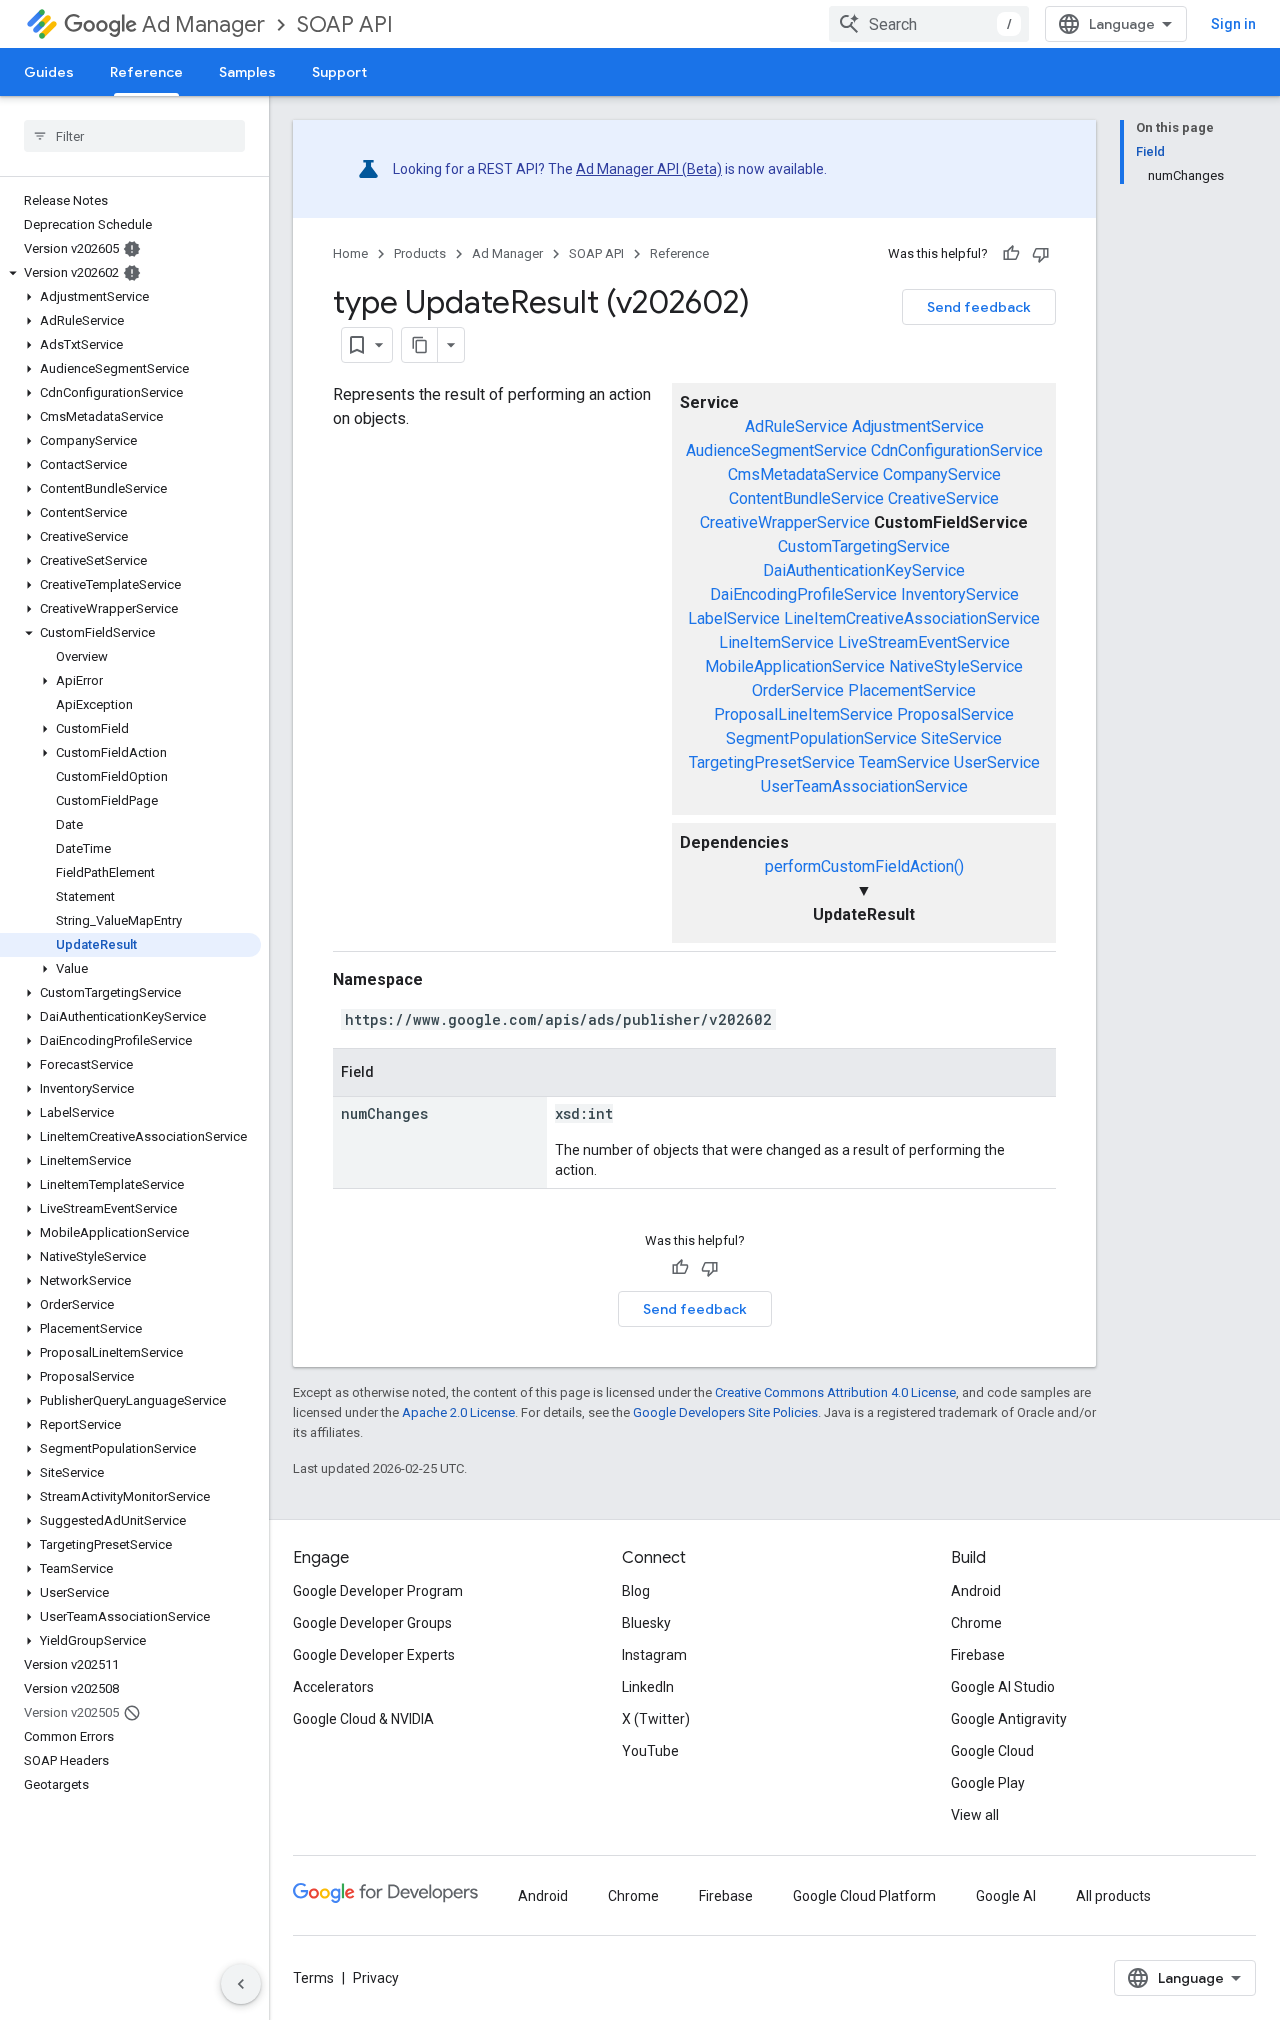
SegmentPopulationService (821, 738)
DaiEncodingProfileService (803, 594)
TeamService (904, 762)
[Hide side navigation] (241, 1984)
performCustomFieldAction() (864, 866)
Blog (636, 1591)
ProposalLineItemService (803, 714)
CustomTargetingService (864, 546)
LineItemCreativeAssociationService (912, 618)
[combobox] (929, 24)
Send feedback (979, 307)
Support (339, 72)
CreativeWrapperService (785, 522)
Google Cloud (992, 1751)
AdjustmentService (918, 426)
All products (1113, 1896)
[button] (130, 273)
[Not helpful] (1041, 254)
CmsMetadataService (803, 474)
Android (976, 1591)
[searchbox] (134, 136)
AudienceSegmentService (776, 450)
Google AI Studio (1003, 1687)
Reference (146, 72)
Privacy (376, 1978)
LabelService (734, 618)
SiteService (961, 738)
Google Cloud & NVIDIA (363, 1719)
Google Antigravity (1009, 1719)
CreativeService (943, 498)
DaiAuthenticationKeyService (864, 570)
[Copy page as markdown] (420, 345)
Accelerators (333, 1687)
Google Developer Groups (372, 1623)
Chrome (976, 1623)
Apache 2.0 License (458, 1412)
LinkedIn (648, 1687)
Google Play (988, 1783)
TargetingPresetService (772, 762)
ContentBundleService (806, 498)
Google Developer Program (378, 1591)
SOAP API (345, 24)
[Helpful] (1011, 254)
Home (350, 253)
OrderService (798, 690)
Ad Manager (203, 24)
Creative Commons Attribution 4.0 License (835, 1392)
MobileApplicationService (795, 666)
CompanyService (942, 474)
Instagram (654, 1655)
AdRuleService (796, 426)
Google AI (1006, 1896)
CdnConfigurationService (957, 450)
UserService (997, 762)
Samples (247, 72)
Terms (313, 1978)
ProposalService (955, 714)
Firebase (978, 1655)
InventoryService (960, 594)
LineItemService (776, 642)
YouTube (650, 1751)
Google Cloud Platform (864, 1896)
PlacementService (912, 690)
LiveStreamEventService (924, 642)
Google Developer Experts (374, 1655)
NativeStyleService (956, 666)
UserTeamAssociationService (864, 786)
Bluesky (646, 1623)
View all (975, 1815)
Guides (49, 72)
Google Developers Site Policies (725, 1412)
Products (420, 253)
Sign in (1233, 24)
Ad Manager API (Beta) (649, 169)
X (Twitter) (656, 1719)
